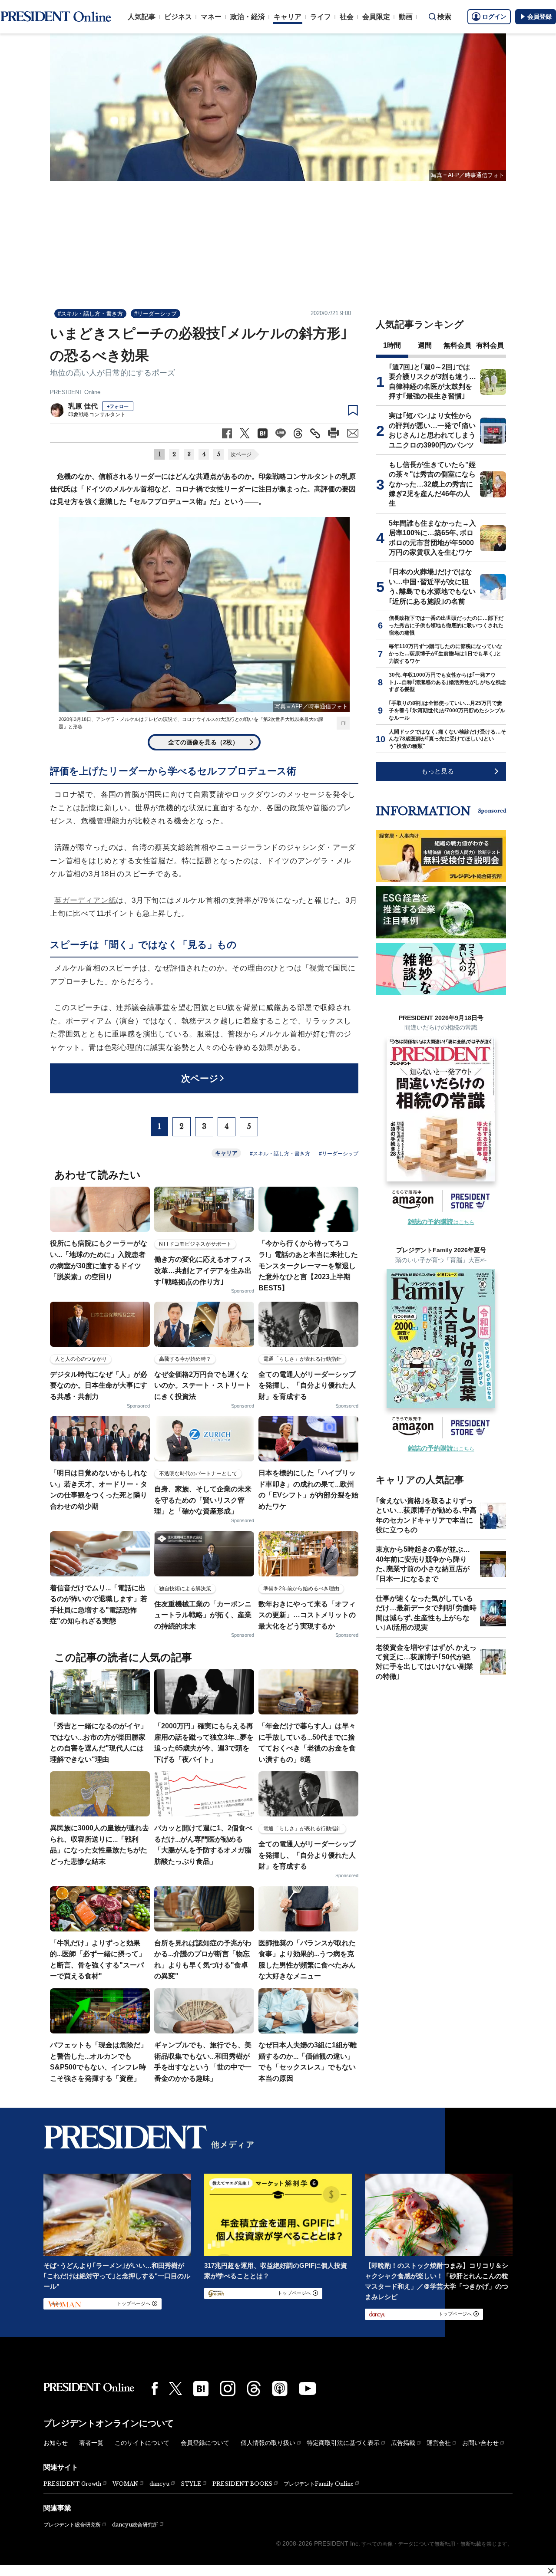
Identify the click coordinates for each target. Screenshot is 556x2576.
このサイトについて (142, 2443)
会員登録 (539, 16)
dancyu (159, 2484)
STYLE (191, 2484)
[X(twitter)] (175, 2389)
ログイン (494, 16)
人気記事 (142, 17)
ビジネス (178, 17)
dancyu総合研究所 (135, 2525)
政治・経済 (248, 17)
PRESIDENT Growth (72, 2484)
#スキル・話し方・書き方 (90, 314)
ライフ (321, 17)
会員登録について (205, 2443)
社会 (347, 17)
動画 (406, 17)
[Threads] (254, 2388)
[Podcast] (280, 2388)
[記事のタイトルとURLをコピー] (315, 433)
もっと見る (438, 771)
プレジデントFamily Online (319, 2484)
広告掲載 (403, 2443)
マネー (211, 17)
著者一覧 (91, 2443)
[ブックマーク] (353, 411)
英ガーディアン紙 (85, 900)
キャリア (288, 17)
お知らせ (56, 2443)
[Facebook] (155, 2388)
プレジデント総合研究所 (72, 2525)
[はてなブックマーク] (201, 2389)
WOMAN (125, 2484)
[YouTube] (308, 2388)
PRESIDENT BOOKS (242, 2484)
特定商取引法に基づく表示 (343, 2443)
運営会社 (439, 2443)
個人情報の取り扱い (268, 2443)
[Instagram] (228, 2388)
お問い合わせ (480, 2443)
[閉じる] (551, 2571)
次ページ (241, 454)
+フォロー (118, 406)
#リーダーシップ (156, 314)
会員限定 (376, 17)
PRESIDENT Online (75, 392)
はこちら (441, 1222)
